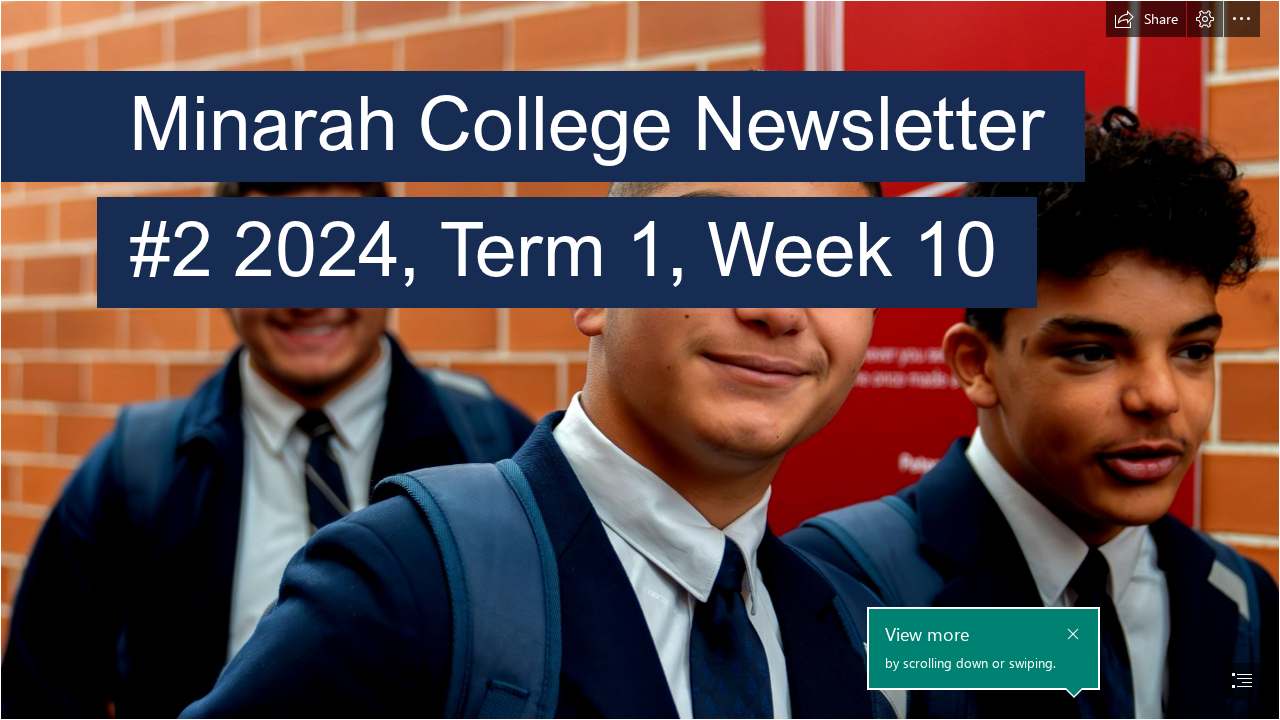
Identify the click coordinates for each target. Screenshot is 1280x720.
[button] (1146, 19)
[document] (640, 360)
